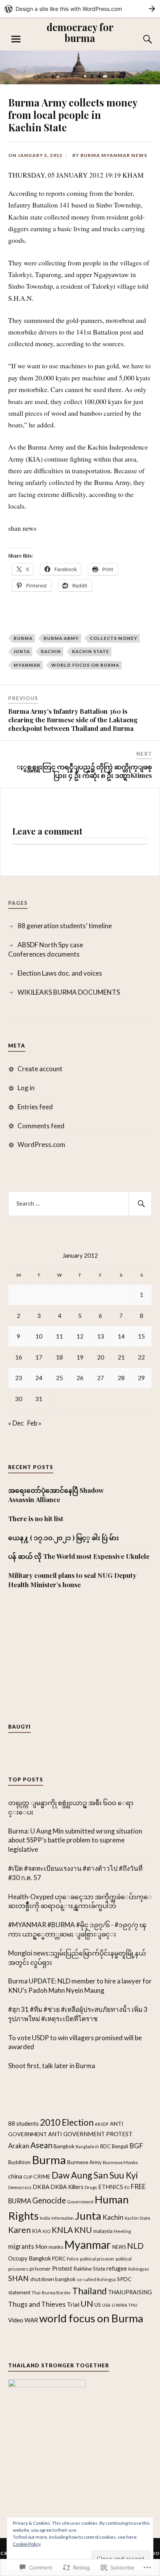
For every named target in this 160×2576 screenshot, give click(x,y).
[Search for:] (80, 1204)
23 (19, 1378)
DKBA (41, 2187)
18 (59, 1357)
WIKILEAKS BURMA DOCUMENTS (69, 992)
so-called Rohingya (96, 2279)
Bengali (120, 2146)
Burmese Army (84, 2162)
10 (39, 1336)
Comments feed (41, 1126)
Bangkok (64, 2146)
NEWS (119, 2247)
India (45, 2218)
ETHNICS (111, 2187)
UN (87, 2304)
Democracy (20, 2187)
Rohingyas (139, 2269)
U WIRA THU (125, 2305)
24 (39, 1378)
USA (106, 2305)
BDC (105, 2146)
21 (121, 1357)
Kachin (51, 651)
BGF (136, 2146)
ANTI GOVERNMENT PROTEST (90, 2134)
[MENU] (16, 39)
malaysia (103, 2231)
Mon (41, 2247)
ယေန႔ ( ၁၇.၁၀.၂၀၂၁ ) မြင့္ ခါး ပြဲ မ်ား (63, 1537)
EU (127, 2187)
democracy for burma (80, 32)
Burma (23, 638)
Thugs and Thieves (37, 2304)
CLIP (28, 2177)
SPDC (124, 2279)
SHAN (18, 2278)
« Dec (16, 1423)
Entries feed (35, 1107)
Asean (41, 2145)
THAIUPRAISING (130, 2292)
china (15, 2176)
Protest (62, 2268)
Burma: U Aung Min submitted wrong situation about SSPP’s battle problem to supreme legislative (75, 1840)
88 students (23, 2123)
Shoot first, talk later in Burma (52, 2066)
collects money (114, 638)
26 (80, 1378)
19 (80, 1357)
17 (39, 1357)
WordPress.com (41, 1144)
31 (39, 1399)
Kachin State (90, 651)
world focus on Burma (85, 665)
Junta (22, 651)
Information (63, 2218)
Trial (73, 2304)
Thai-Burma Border (51, 2293)
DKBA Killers (67, 2187)
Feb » (34, 1423)
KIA (37, 2231)
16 (19, 1357)
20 (101, 1357)
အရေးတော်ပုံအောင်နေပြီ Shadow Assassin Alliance (56, 1495)
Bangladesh (87, 2146)
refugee (117, 2268)
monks (56, 2247)
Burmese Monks (120, 2162)
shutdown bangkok (53, 2279)
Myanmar (27, 665)
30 (19, 1399)
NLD (135, 2246)
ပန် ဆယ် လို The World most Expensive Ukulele (79, 1556)
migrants (21, 2247)
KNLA (62, 2230)
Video (16, 2320)
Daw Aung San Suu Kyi (95, 2175)
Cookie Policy (27, 2544)
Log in (26, 1088)
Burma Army (61, 638)
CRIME (42, 2176)
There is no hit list (37, 1518)
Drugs (91, 2187)
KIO (47, 2231)
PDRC (59, 2259)
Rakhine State (89, 2269)
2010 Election (67, 2122)
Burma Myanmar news (114, 155)
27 (101, 1378)
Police (73, 2259)
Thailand (90, 2291)
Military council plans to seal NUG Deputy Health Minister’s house (72, 1580)
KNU (83, 2230)
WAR (31, 2320)
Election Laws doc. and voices (60, 973)
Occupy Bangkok (30, 2258)
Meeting (122, 2231)
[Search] (140, 39)
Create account (40, 1069)
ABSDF (102, 2124)
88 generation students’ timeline (65, 926)
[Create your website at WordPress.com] (80, 9)
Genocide (49, 2200)
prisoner (40, 2268)
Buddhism (19, 2162)
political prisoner (97, 2259)
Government (80, 2201)
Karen (19, 2230)
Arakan (19, 2146)
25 (59, 1378)
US (98, 2305)
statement (19, 2293)
